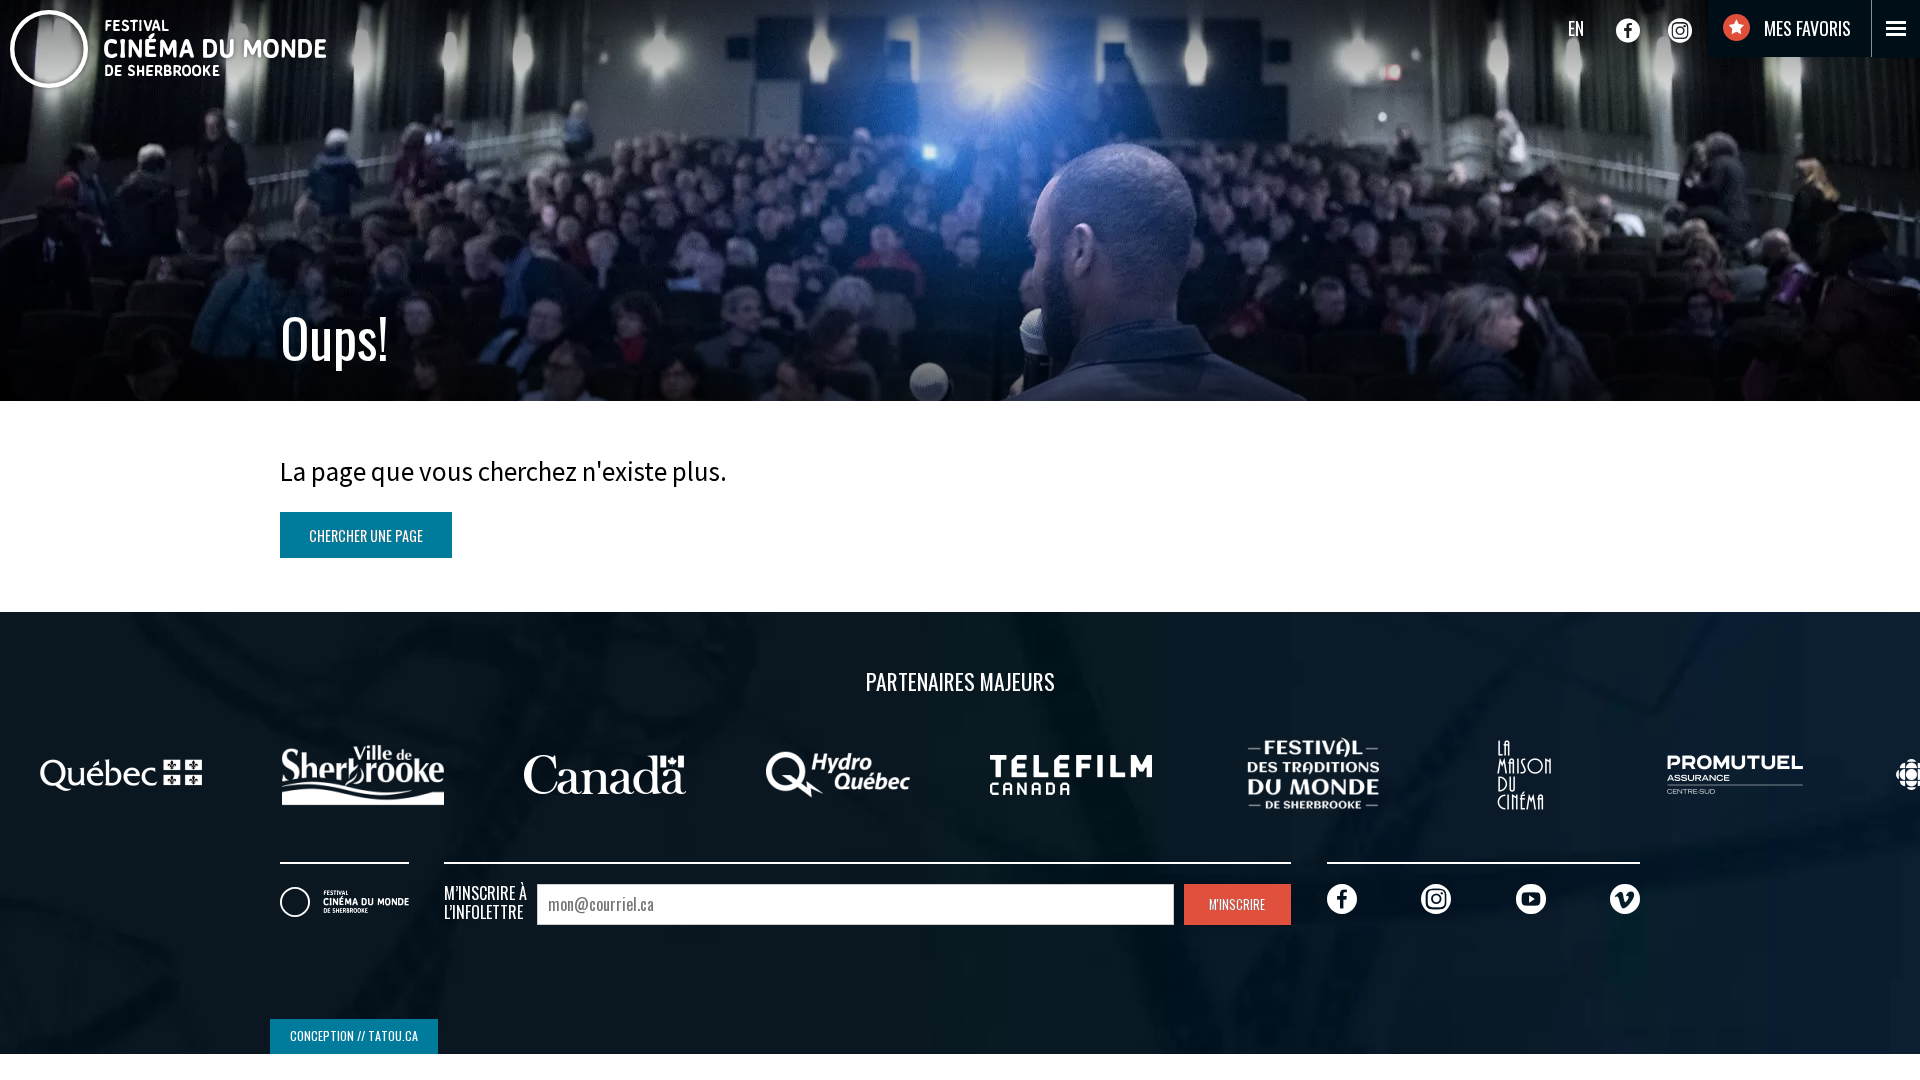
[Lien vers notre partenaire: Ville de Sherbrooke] (363, 772)
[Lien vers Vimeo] (1625, 898)
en (1576, 28)
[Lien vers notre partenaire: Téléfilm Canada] (1071, 772)
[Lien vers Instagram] (1680, 30)
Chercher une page (366, 535)
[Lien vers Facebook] (1628, 30)
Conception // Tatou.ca (354, 1035)
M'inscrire (1237, 904)
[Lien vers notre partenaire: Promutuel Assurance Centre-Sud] (1735, 772)
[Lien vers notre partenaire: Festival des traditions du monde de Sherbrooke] (1313, 772)
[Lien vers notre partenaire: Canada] (605, 772)
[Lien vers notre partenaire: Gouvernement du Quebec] (121, 772)
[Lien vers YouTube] (1531, 898)
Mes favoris (1805, 28)
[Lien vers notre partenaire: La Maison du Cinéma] (1524, 772)
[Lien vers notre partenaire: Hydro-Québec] (838, 772)
